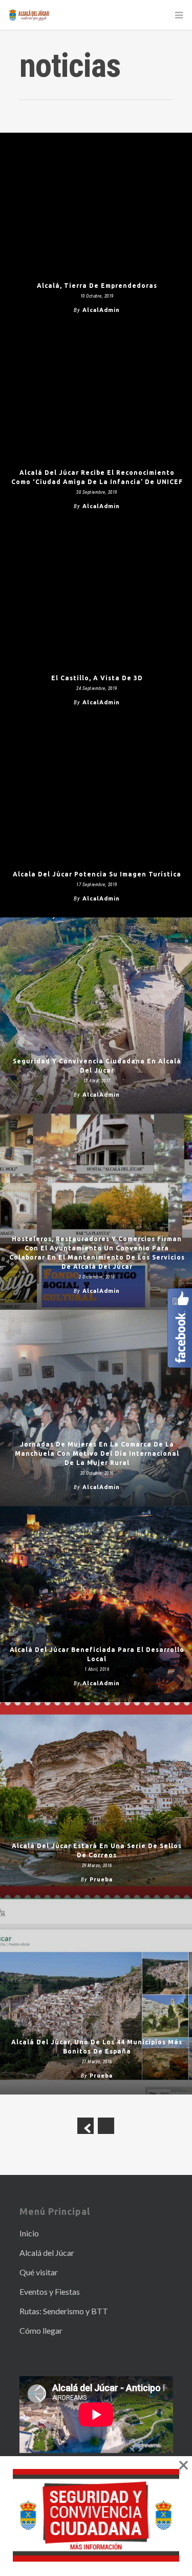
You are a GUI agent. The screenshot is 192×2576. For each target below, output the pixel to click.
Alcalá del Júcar (47, 2253)
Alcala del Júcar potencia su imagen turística (97, 874)
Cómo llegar (41, 2330)
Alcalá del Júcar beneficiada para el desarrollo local (97, 1654)
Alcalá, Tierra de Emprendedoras (97, 286)
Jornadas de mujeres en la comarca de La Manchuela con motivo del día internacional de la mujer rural (97, 1453)
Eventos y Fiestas (50, 2291)
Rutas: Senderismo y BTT (64, 2311)
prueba (101, 1879)
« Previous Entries (86, 2126)
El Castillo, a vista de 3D (97, 678)
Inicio (29, 2233)
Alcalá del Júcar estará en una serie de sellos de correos (97, 1850)
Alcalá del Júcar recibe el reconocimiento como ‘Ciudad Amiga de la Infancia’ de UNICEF (97, 477)
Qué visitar (39, 2272)
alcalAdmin (101, 310)
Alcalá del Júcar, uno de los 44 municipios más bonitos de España (97, 2047)
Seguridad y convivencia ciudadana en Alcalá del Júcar (97, 1066)
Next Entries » (106, 2126)
